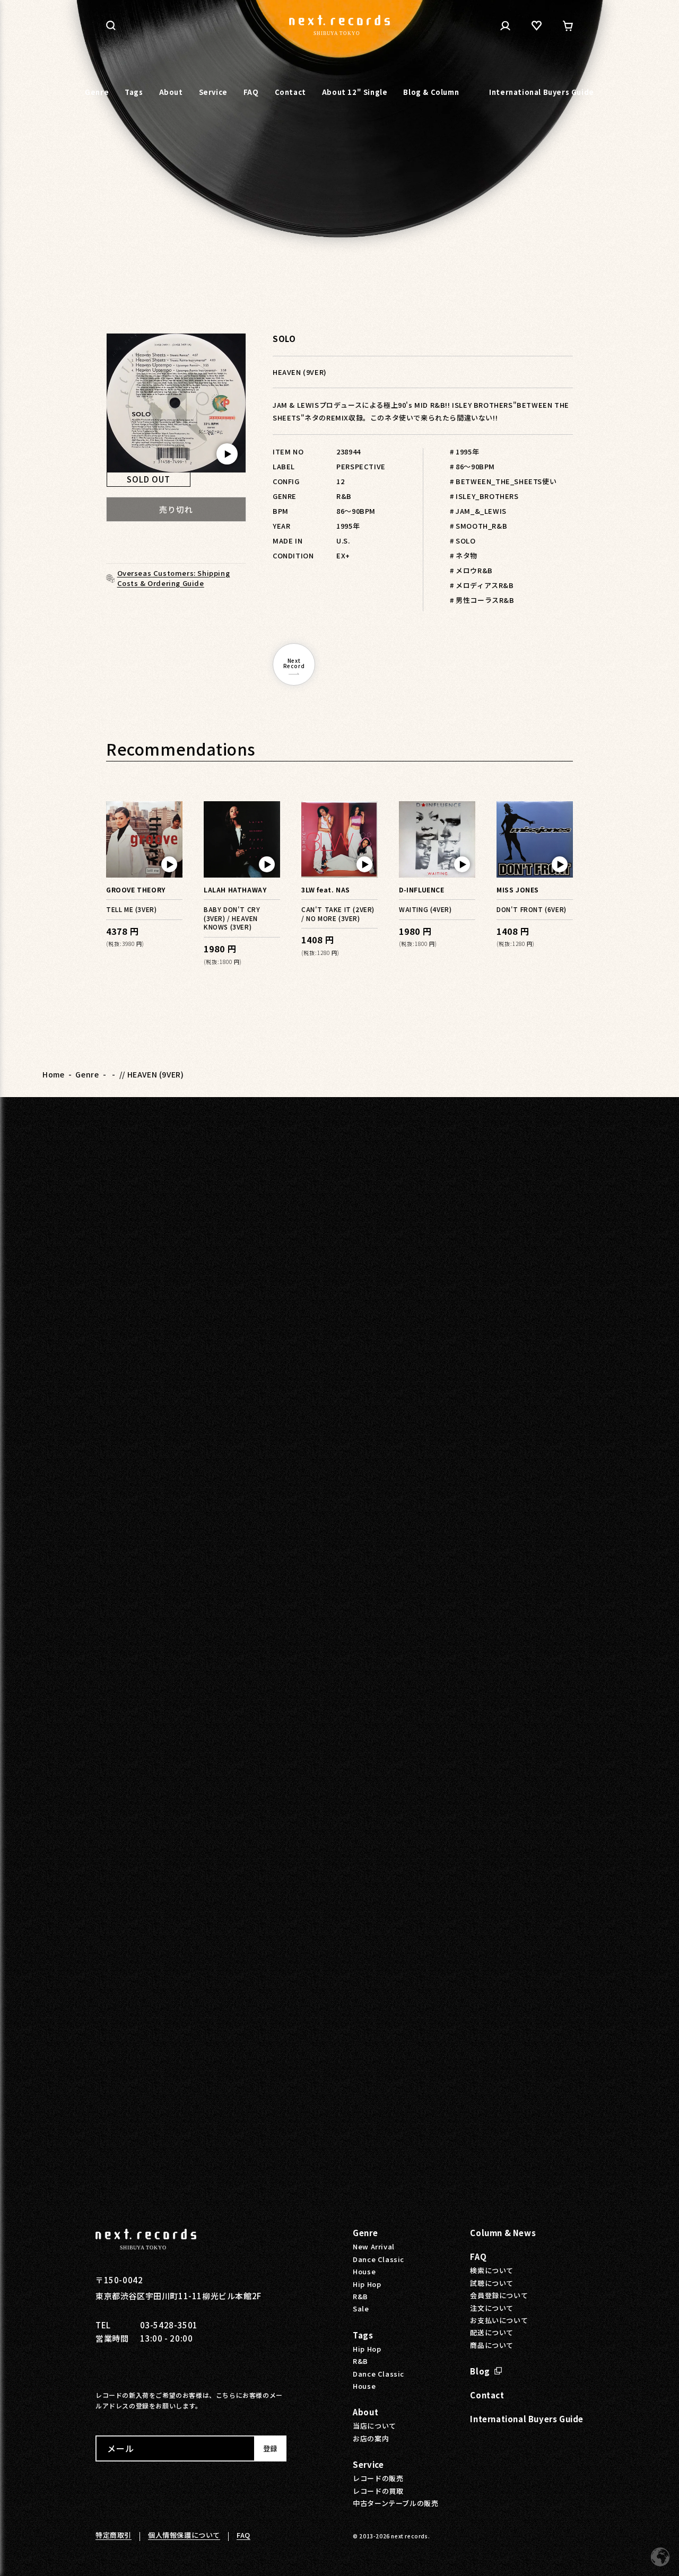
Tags (363, 2335)
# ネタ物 (464, 555)
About (365, 2412)
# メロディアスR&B (482, 585)
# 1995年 (464, 452)
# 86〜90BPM (472, 466)
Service (368, 2464)
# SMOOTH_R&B (478, 526)
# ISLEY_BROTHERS (484, 496)
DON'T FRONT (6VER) (532, 909)
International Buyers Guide (527, 2419)
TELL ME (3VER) (131, 909)
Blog (480, 2371)
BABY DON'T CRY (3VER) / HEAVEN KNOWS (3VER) (232, 918)
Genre (87, 1074)
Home (53, 1074)
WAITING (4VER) (425, 909)
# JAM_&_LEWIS (478, 511)
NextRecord (294, 663)
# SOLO (463, 541)
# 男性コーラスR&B (482, 600)
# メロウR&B (471, 570)
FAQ (478, 2257)
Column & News (503, 2233)
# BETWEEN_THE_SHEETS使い (503, 481)
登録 (270, 2448)
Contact (487, 2395)
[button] (111, 25)
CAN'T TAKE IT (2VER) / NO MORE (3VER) (338, 914)
